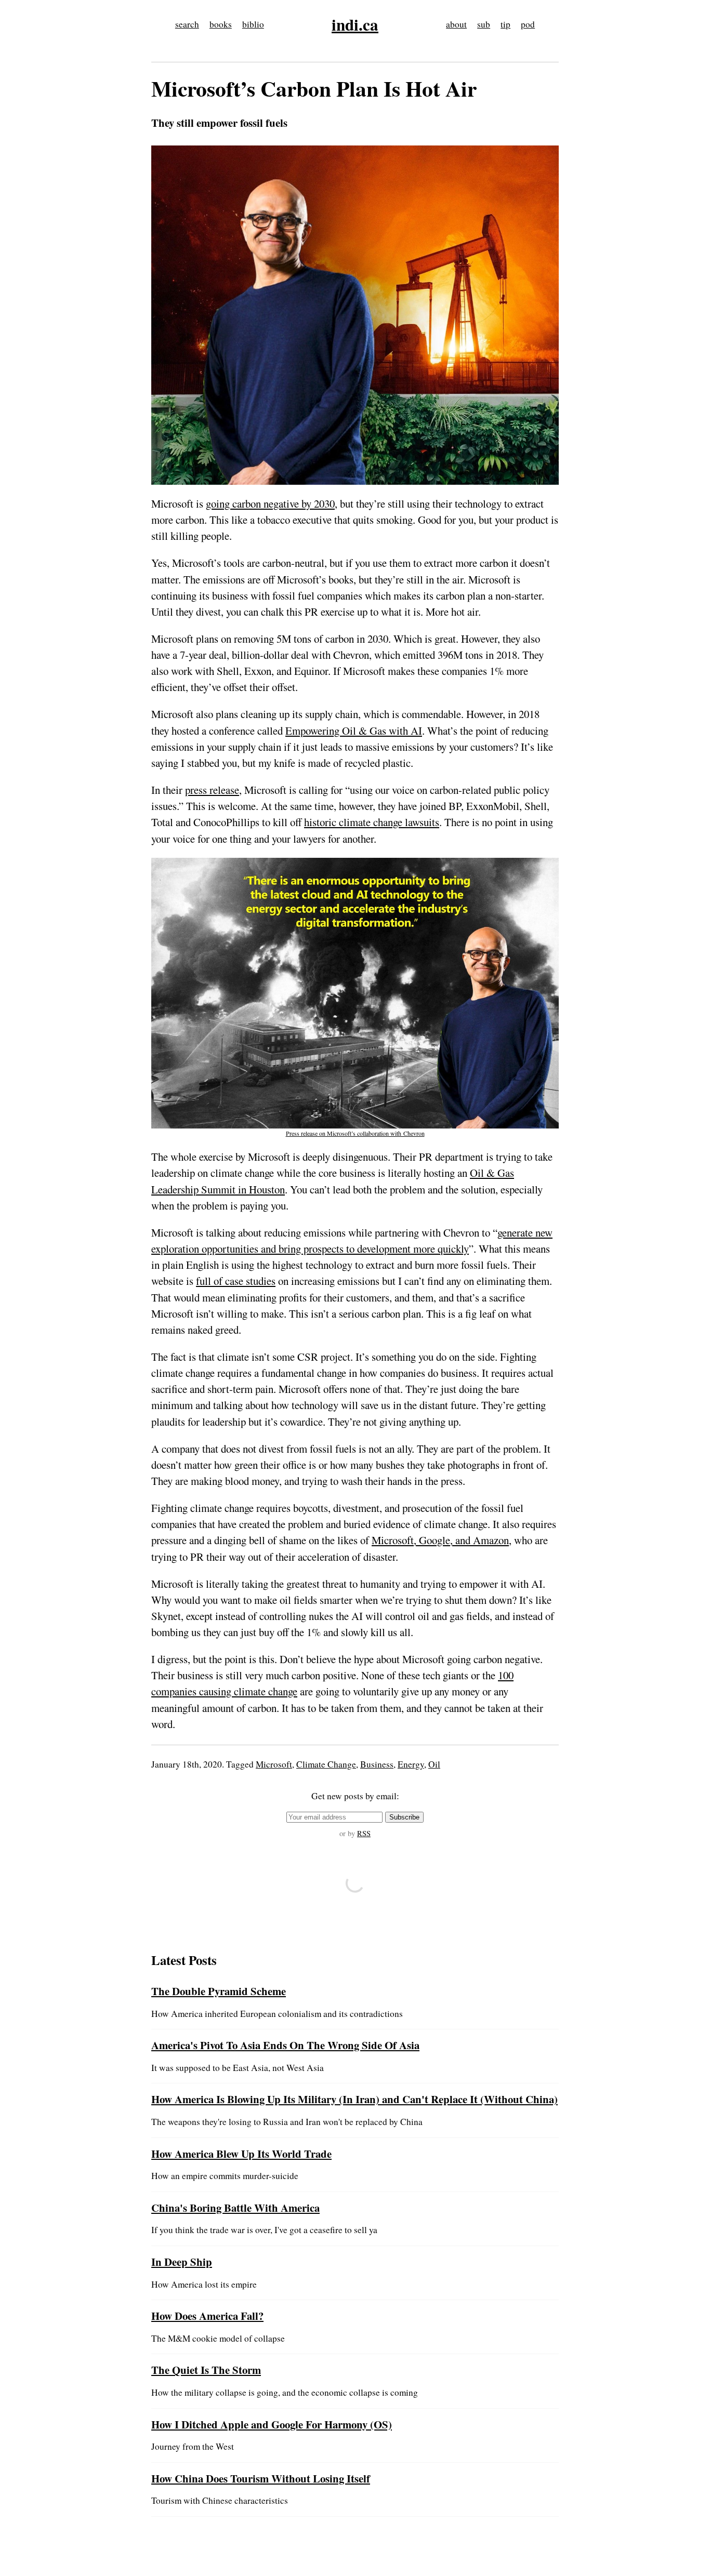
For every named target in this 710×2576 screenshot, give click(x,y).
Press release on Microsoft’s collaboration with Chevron (355, 1133)
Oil (434, 1764)
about (456, 24)
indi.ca (355, 24)
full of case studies (236, 1281)
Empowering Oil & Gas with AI (354, 731)
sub (484, 24)
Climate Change (326, 1764)
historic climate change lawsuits (372, 822)
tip (505, 24)
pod (528, 24)
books (221, 24)
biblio (253, 24)
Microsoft (274, 1764)
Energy (411, 1764)
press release (212, 790)
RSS (364, 1833)
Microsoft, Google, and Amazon (440, 1540)
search (187, 24)
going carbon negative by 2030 (270, 503)
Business (377, 1764)
